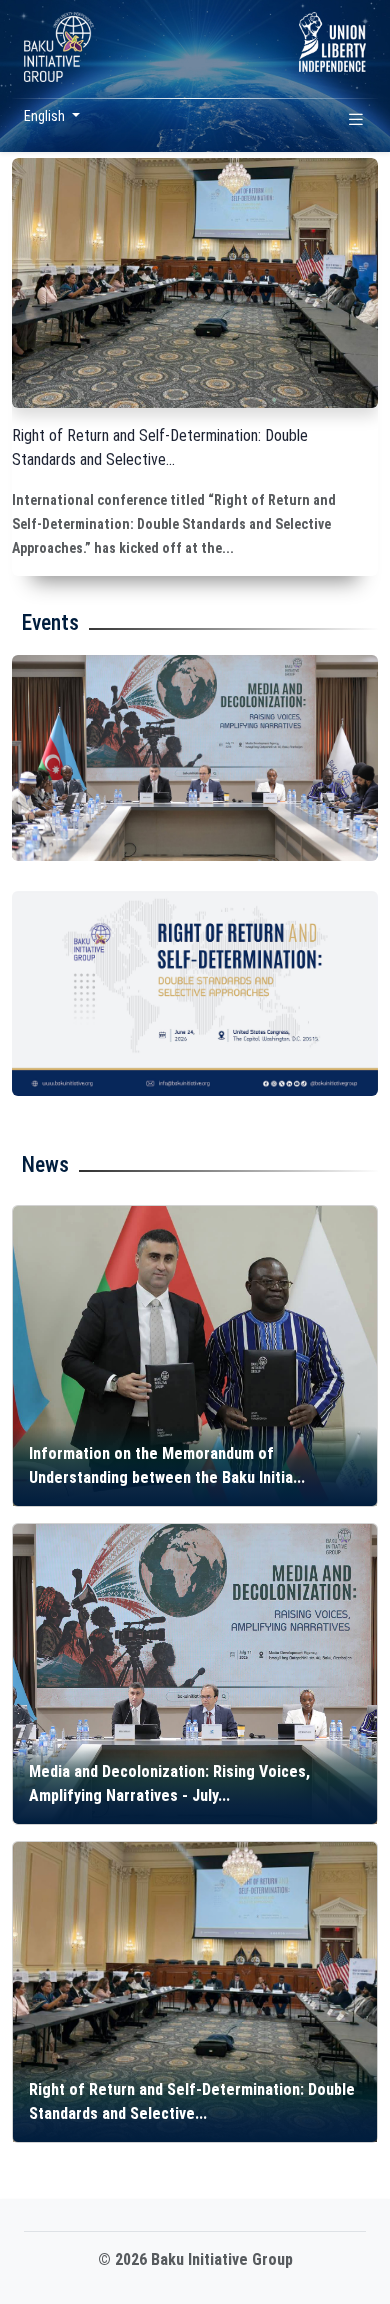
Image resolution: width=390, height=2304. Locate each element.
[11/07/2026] (195, 758)
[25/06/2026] (195, 994)
